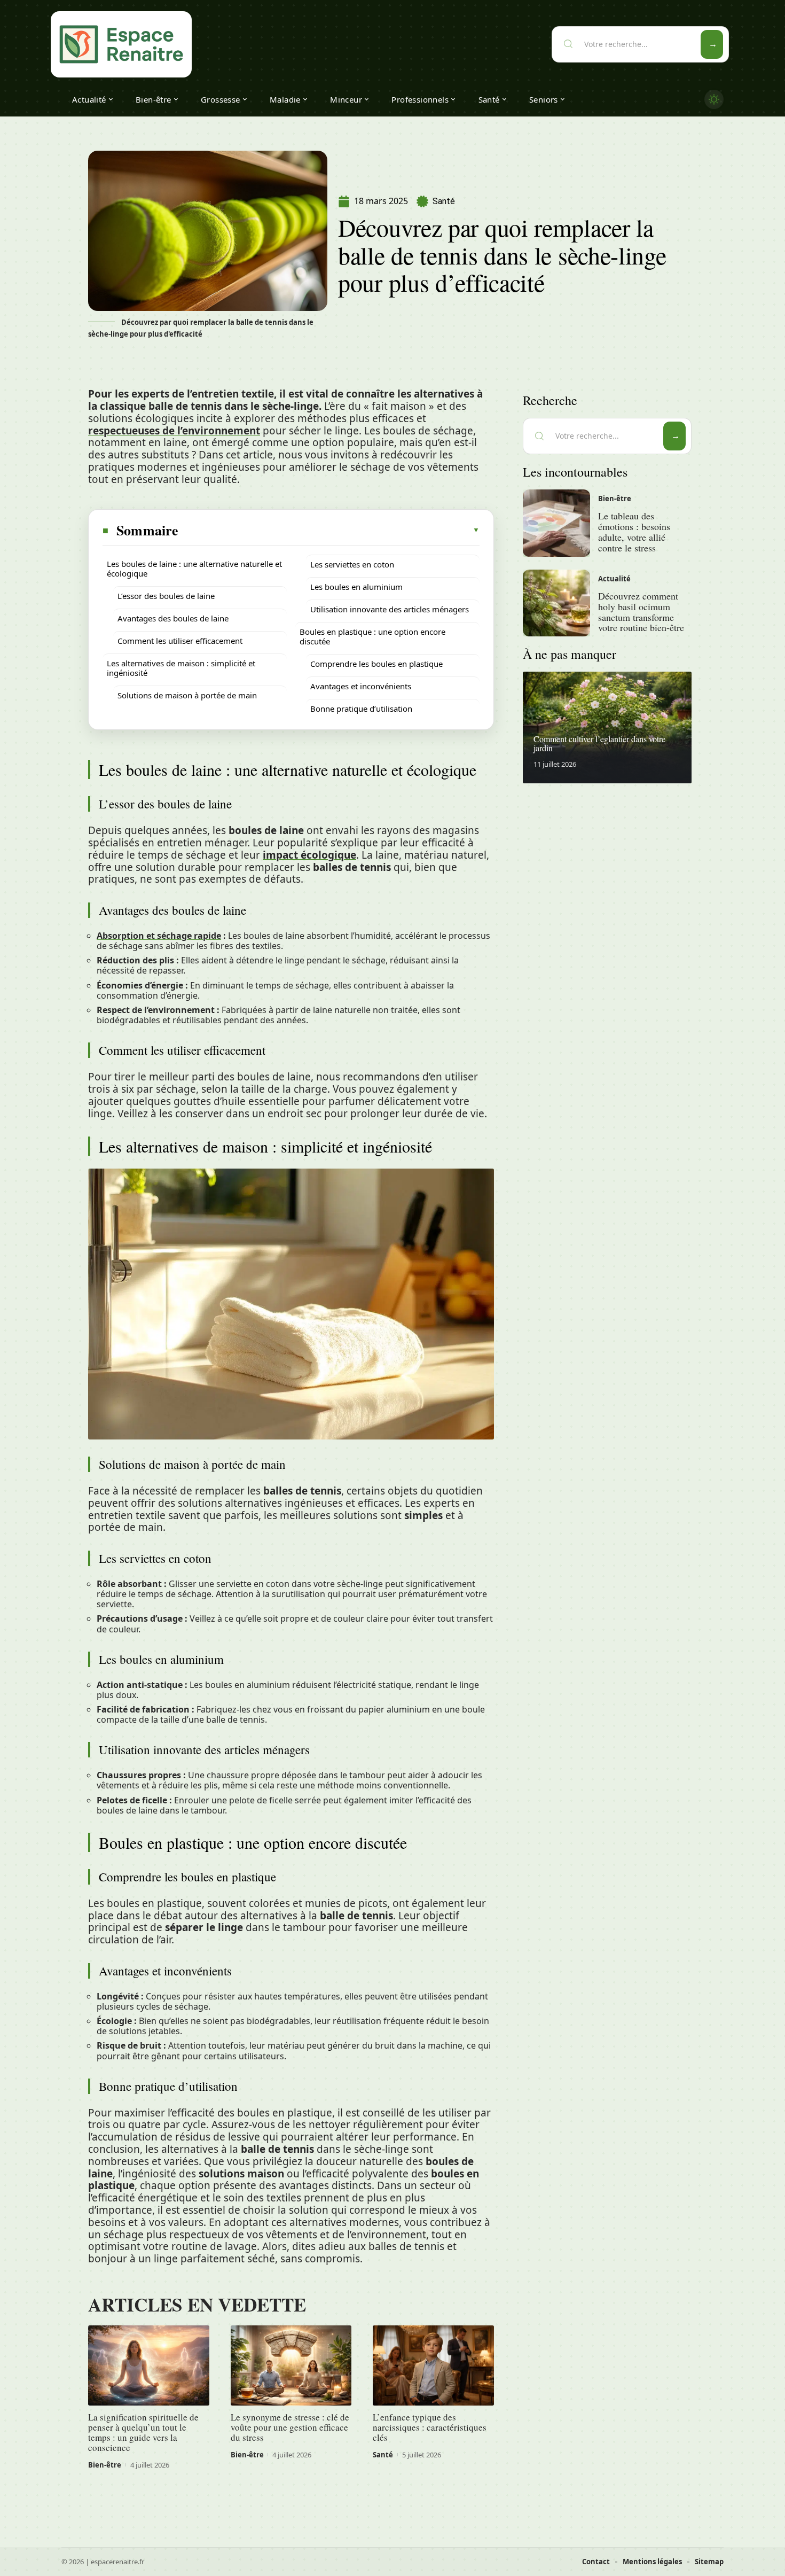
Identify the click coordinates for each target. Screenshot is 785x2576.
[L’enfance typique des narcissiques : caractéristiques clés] (433, 2365)
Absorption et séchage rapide (159, 936)
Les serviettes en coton (352, 564)
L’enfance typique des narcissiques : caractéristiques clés (430, 2427)
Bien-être (105, 2465)
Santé (444, 201)
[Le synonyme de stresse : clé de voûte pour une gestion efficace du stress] (291, 2365)
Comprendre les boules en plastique (376, 664)
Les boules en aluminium (356, 587)
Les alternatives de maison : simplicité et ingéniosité (181, 668)
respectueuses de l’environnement (174, 431)
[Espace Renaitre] (121, 44)
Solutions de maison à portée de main (187, 695)
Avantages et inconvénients (361, 686)
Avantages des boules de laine (173, 618)
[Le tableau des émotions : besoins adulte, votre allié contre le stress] (556, 523)
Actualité (614, 579)
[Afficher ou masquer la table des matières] (329, 530)
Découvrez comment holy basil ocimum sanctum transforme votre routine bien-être (641, 612)
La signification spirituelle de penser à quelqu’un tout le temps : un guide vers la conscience (143, 2432)
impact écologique (309, 855)
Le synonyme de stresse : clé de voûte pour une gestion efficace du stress (290, 2427)
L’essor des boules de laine (166, 596)
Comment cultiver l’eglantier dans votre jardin (599, 744)
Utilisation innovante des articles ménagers (390, 609)
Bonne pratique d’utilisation (361, 709)
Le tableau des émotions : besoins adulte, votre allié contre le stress (634, 531)
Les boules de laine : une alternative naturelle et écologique (194, 569)
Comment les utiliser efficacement (180, 641)
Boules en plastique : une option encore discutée (372, 636)
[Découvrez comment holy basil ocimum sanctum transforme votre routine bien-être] (556, 603)
